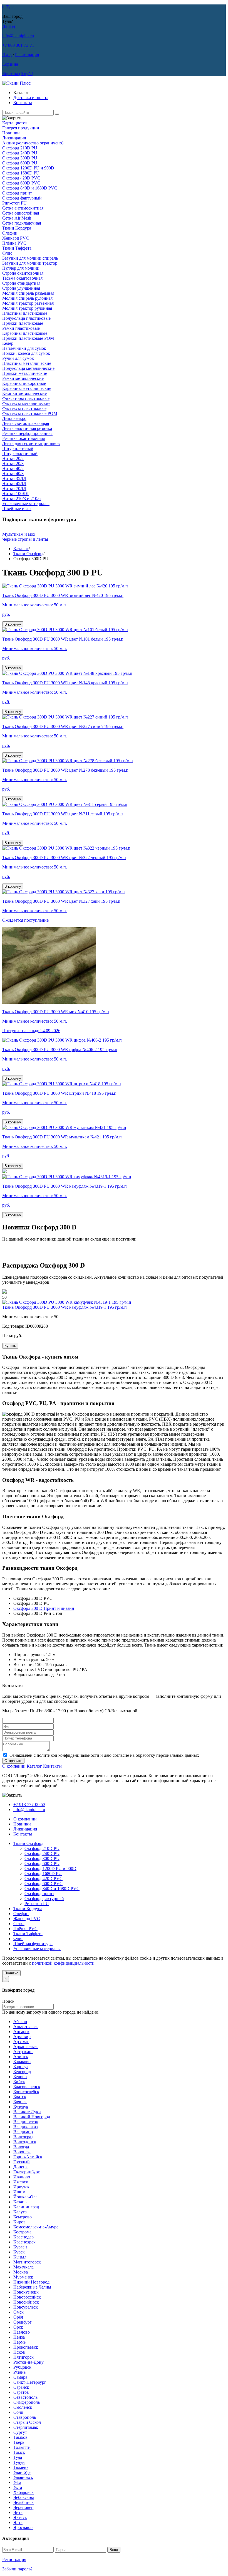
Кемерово (23, 2217)
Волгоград (23, 2137)
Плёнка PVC (14, 243)
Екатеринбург (27, 2172)
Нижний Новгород (31, 2282)
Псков (19, 2352)
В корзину (13, 624)
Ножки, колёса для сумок (26, 353)
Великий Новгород (32, 2117)
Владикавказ (25, 2127)
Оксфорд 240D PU (20, 153)
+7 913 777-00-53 (29, 1804)
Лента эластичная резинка (27, 428)
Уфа (17, 2482)
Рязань (19, 2372)
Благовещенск (27, 2087)
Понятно (11, 1973)
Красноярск (24, 2242)
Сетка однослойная (21, 213)
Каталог (21, 549)
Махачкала (23, 2267)
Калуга (20, 2212)
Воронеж (22, 2152)
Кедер (8, 343)
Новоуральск (26, 2307)
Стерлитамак (26, 2427)
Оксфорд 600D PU (20, 163)
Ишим (19, 2192)
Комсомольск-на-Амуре (36, 2227)
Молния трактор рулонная (27, 308)
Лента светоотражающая (26, 423)
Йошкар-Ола (25, 2197)
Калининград (26, 2207)
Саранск (21, 2387)
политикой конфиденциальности (63, 1963)
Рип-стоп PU (14, 203)
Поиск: (9, 2001)
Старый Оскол (27, 2422)
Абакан (20, 2022)
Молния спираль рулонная (27, 298)
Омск (18, 2312)
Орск (18, 2327)
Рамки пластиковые (21, 328)
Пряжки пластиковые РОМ (28, 338)
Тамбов (20, 2437)
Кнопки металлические (24, 393)
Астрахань (23, 2052)
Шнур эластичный (20, 453)
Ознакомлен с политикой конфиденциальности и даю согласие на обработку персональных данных (104, 1755)
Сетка (19, 1924)
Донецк (21, 2167)
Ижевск (21, 2182)
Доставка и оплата (31, 98)
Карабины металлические (27, 388)
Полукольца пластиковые (26, 318)
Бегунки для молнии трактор (30, 263)
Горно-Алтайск (28, 2157)
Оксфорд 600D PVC (21, 183)
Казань (20, 2202)
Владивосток (26, 2122)
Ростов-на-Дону (29, 2362)
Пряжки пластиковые (23, 323)
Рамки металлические (23, 378)
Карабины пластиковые (25, 333)
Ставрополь (25, 2417)
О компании (14, 1766)
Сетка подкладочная (22, 223)
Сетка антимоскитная (23, 208)
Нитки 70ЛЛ (14, 489)
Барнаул (21, 2067)
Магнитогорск (27, 2262)
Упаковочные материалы (26, 504)
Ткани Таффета (17, 248)
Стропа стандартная (21, 283)
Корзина (10, 64)
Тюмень (21, 2467)
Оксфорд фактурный (22, 198)
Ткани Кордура (17, 228)
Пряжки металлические (25, 373)
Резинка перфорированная (27, 433)
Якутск (20, 2517)
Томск (19, 2452)
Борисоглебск (26, 2092)
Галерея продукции (21, 128)
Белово (20, 2077)
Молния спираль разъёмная (28, 293)
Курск (19, 2252)
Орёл (18, 2317)
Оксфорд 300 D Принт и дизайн (44, 1608)
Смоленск (23, 2407)
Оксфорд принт (17, 193)
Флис (7, 253)
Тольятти (22, 2447)
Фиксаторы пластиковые (26, 398)
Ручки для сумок (18, 358)
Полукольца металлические (28, 368)
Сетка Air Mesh (17, 218)
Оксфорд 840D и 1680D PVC (30, 188)
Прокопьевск (26, 2347)
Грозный (22, 2162)
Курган (20, 2247)
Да (5, 26)
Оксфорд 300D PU (20, 158)
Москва (21, 2272)
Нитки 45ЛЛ (14, 484)
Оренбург (23, 2322)
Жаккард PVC (16, 238)
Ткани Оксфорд (28, 554)
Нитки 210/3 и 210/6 (21, 499)
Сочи (18, 2412)
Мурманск (23, 2277)
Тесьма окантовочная (22, 278)
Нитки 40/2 (13, 468)
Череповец (23, 2507)
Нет (12, 26)
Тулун (19, 2462)
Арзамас (21, 2042)
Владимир (23, 2132)
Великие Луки (27, 2112)
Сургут (20, 2432)
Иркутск (21, 2187)
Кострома (22, 2232)
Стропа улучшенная (21, 288)
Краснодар (23, 2237)
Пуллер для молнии (21, 268)
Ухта (18, 2487)
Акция (33, 143)
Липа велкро (14, 418)
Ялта (18, 2522)
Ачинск (21, 2057)
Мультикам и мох (19, 534)
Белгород (22, 2072)
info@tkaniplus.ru (18, 36)
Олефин (10, 233)
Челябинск (23, 2502)
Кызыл (20, 2257)
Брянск (20, 2102)
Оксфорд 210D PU (20, 148)
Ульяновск (23, 2477)
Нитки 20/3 (13, 463)
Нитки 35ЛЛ (14, 478)
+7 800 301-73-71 (18, 45)
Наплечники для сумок (24, 348)
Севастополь (25, 2397)
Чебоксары (24, 2497)
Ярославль (23, 2527)
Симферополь (27, 2402)
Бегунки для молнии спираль (30, 258)
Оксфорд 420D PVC (21, 178)
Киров (19, 2222)
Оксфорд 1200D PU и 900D (28, 168)
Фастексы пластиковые (24, 408)
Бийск (19, 2082)
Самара (20, 2377)
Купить (10, 1346)
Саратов (21, 2392)
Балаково (22, 2062)
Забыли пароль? (17, 2569)
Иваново (22, 2177)
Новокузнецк (26, 2292)
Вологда (21, 2147)
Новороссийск (27, 2297)
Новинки (11, 133)
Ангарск (21, 2032)
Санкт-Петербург (30, 2382)
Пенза (19, 2337)
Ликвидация (14, 138)
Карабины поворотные (24, 383)
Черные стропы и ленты (25, 539)
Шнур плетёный (18, 448)
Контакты (23, 103)
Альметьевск (26, 2027)
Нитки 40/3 (13, 473)
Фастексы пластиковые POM (30, 413)
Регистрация (27, 55)
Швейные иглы (17, 509)
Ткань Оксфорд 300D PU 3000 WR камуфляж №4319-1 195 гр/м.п (65, 1307)
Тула (18, 2457)
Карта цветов (15, 123)
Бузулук (21, 2107)
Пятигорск (23, 2357)
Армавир (22, 2037)
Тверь (19, 2442)
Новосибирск (26, 2302)
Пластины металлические (27, 363)
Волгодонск (25, 2142)
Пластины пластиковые (25, 313)
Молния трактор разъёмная (28, 303)
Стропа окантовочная (23, 273)
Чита (18, 2512)
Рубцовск (22, 2367)
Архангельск (26, 2047)
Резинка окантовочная (23, 438)
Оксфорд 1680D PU (21, 173)
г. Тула (8, 7)
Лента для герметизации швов (31, 443)
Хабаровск (23, 2492)
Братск (20, 2097)
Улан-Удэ (22, 2472)
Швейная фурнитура (33, 1944)
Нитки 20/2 (13, 458)
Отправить (13, 1761)
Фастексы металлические (26, 403)
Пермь (19, 2342)
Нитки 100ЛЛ (15, 494)
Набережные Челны (32, 2287)
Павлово (22, 2332)
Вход (7, 55)
